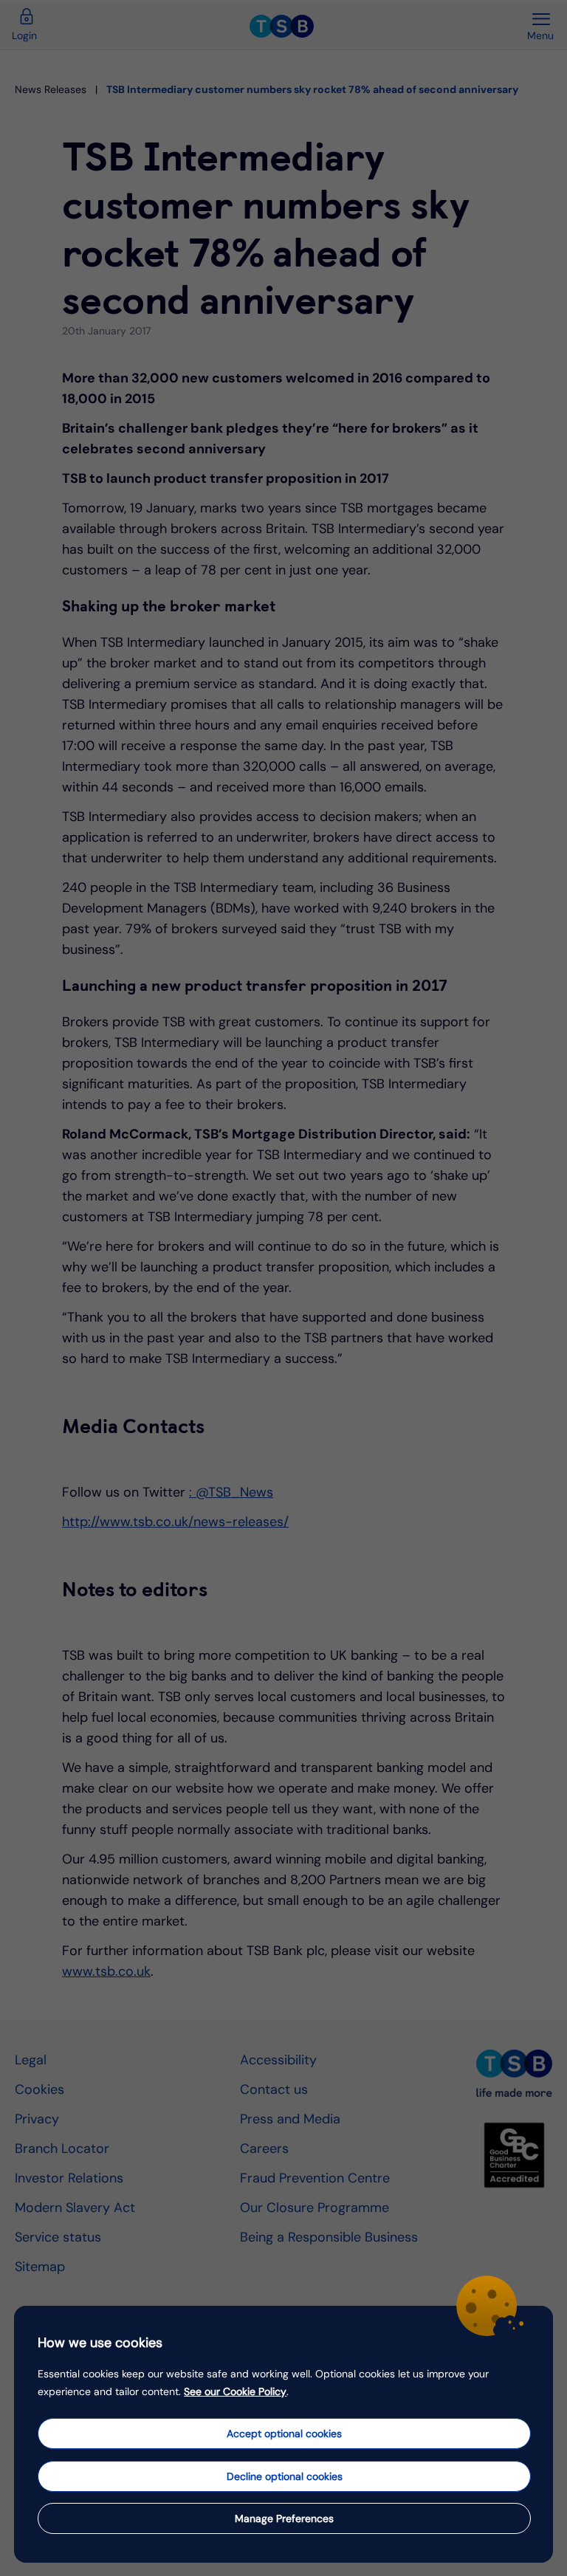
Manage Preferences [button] (284, 2518)
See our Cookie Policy (235, 2391)
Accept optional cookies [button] (284, 2434)
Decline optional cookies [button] (285, 2476)
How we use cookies (100, 2343)
